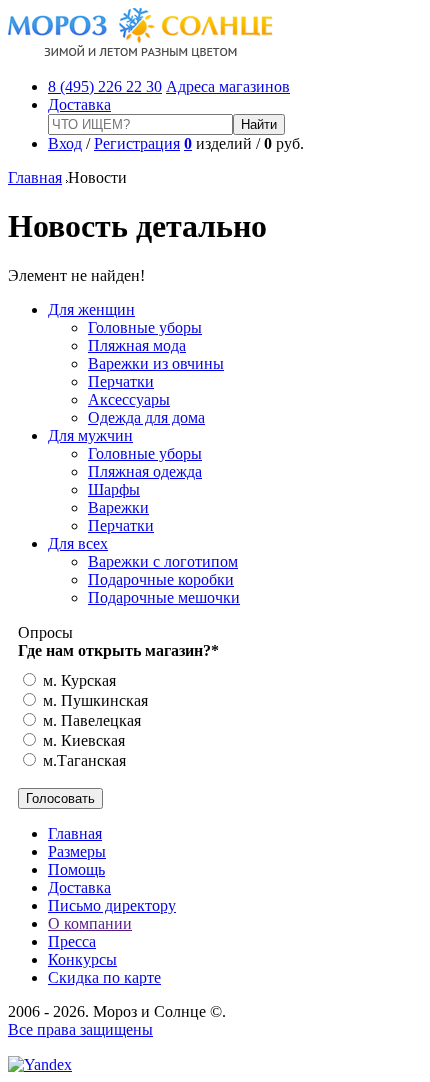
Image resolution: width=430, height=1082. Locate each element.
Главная (35, 177)
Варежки (118, 507)
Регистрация (137, 143)
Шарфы (114, 489)
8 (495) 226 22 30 (105, 86)
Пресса (72, 941)
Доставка (79, 104)
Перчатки (121, 381)
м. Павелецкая (90, 720)
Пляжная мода (137, 345)
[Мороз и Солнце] (140, 52)
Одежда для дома (146, 417)
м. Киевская (82, 740)
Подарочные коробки (161, 579)
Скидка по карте (104, 977)
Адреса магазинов (228, 86)
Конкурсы (82, 959)
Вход (65, 143)
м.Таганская (82, 760)
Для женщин (91, 309)
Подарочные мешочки (164, 597)
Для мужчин (90, 435)
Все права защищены (80, 1029)
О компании (90, 923)
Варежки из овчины (156, 363)
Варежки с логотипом (163, 561)
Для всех (78, 543)
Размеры (77, 851)
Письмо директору (112, 905)
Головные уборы (145, 327)
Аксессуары (129, 399)
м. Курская (77, 680)
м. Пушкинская (93, 700)
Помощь (76, 869)
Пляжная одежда (145, 471)
